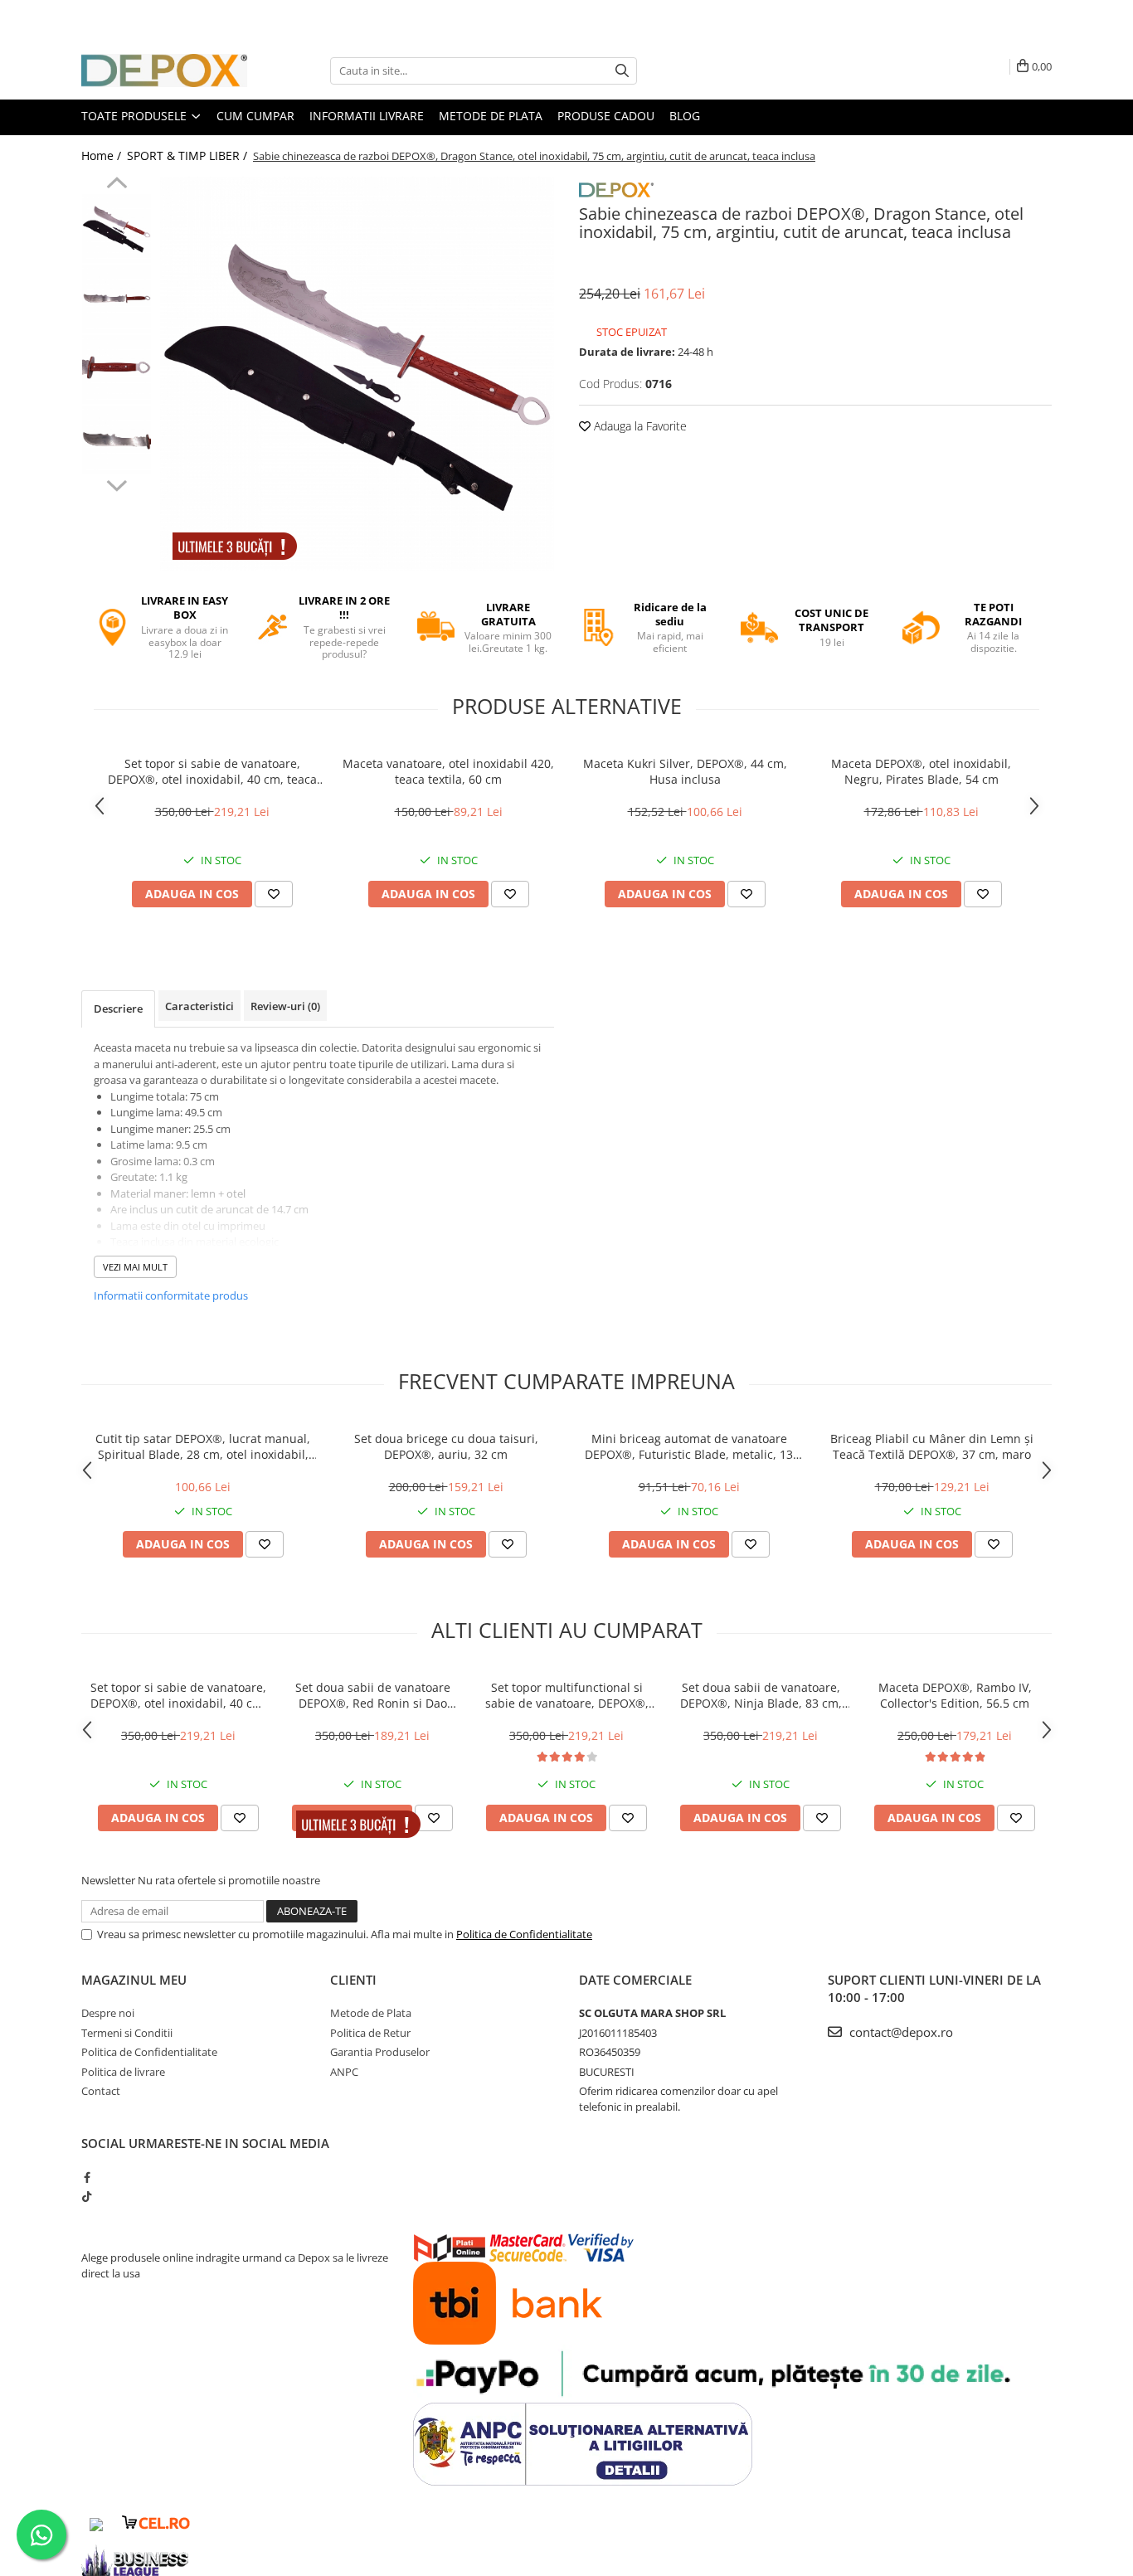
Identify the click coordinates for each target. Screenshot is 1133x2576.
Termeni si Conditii (127, 2033)
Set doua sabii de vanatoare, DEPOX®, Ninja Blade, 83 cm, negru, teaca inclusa (761, 1695)
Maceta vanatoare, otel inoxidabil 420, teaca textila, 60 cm (448, 771)
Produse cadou (606, 116)
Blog (685, 116)
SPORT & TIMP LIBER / (189, 156)
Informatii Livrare (367, 116)
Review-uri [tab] (285, 1006)
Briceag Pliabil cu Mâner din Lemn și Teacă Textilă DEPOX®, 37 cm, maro (932, 1446)
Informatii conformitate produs (171, 1295)
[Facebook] (87, 2177)
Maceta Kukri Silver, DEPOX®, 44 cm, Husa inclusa (685, 771)
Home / (103, 156)
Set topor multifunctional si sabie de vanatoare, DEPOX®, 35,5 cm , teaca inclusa (567, 1695)
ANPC (344, 2072)
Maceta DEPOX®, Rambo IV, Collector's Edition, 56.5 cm (955, 1695)
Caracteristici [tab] (199, 1006)
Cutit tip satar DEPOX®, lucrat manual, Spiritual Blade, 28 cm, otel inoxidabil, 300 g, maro (203, 1446)
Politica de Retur (370, 2033)
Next (117, 484)
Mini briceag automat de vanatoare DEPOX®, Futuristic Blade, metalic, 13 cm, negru (689, 1446)
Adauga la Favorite (639, 426)
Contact (101, 2091)
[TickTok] (87, 2196)
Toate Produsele (136, 116)
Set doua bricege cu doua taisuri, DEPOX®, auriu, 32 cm (446, 1446)
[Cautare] (622, 71)
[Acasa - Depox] (164, 70)
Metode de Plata (491, 116)
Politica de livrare (123, 2072)
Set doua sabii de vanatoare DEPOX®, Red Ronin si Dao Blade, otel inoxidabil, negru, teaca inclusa (373, 1695)
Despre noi (108, 2013)
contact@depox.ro (900, 2032)
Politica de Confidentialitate (524, 1934)
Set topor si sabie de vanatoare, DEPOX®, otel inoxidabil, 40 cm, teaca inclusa (212, 771)
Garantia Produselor (380, 2052)
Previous (117, 185)
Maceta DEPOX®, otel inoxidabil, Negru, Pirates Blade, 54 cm (921, 771)
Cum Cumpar (255, 116)
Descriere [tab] (118, 1009)
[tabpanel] (357, 374)
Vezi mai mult (135, 1267)
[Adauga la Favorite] (274, 894)
